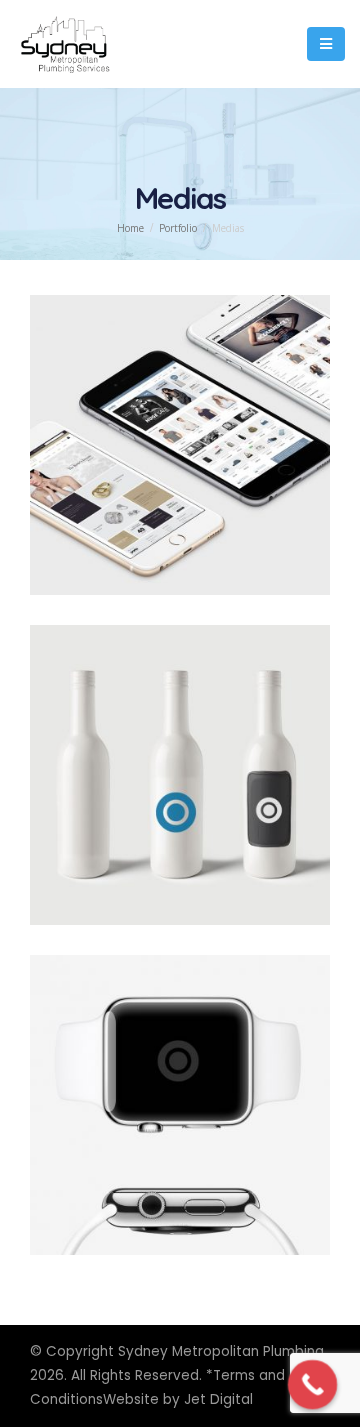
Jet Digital (218, 1399)
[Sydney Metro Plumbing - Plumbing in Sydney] (65, 44)
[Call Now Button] (313, 1385)
